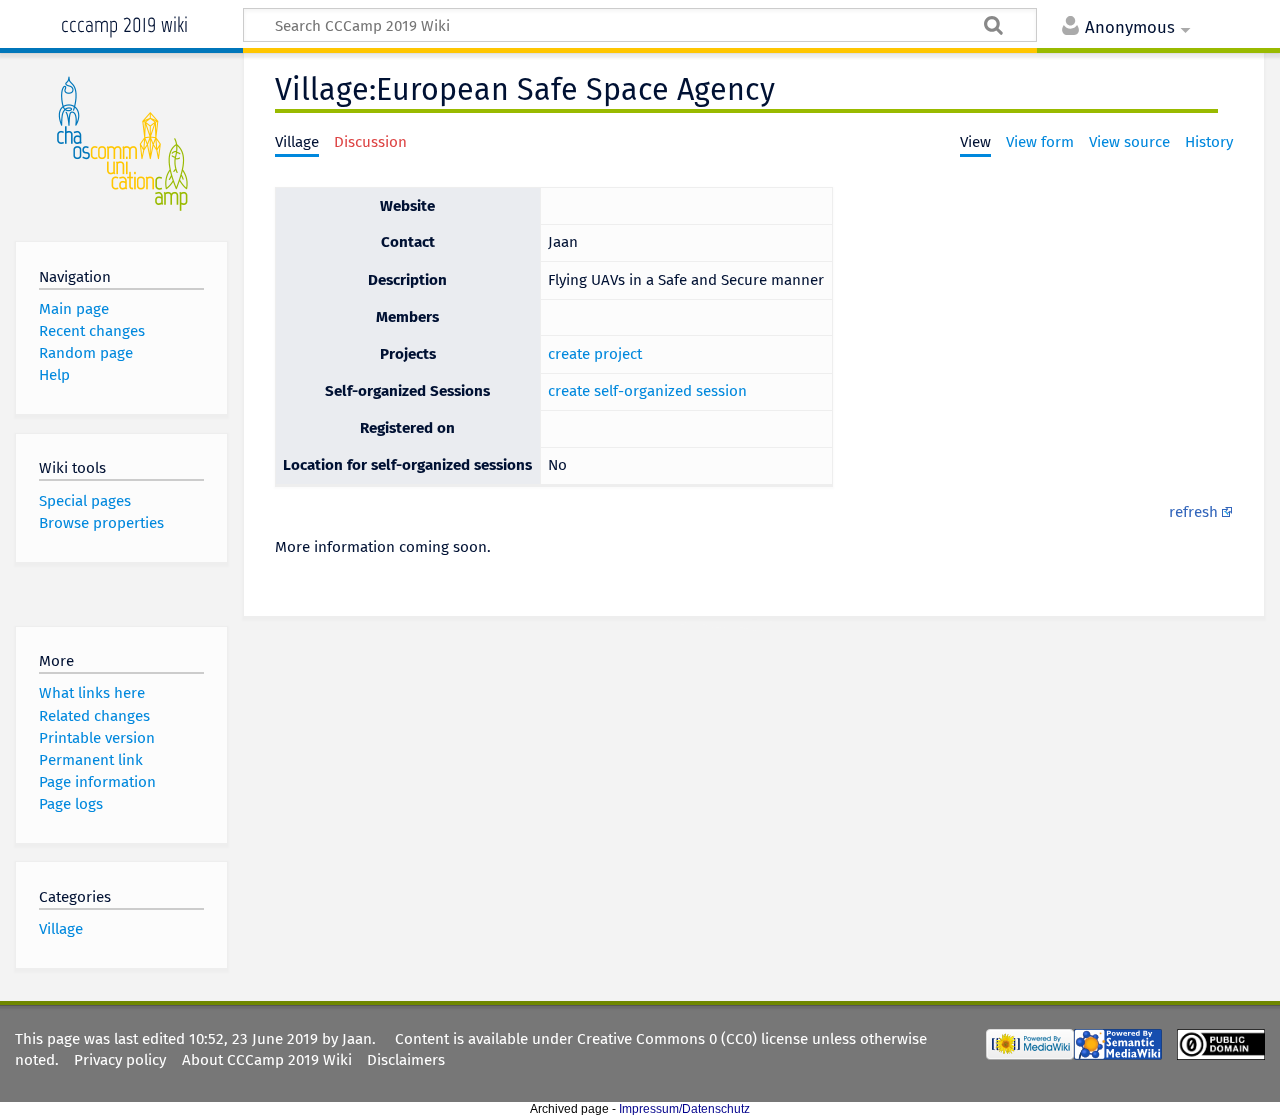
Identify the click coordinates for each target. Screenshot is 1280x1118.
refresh (1193, 512)
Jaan (357, 1039)
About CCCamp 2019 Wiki (267, 1060)
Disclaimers (406, 1060)
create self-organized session (647, 391)
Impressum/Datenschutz (684, 1109)
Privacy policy (120, 1060)
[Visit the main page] (121, 142)
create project (595, 354)
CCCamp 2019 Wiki (124, 22)
